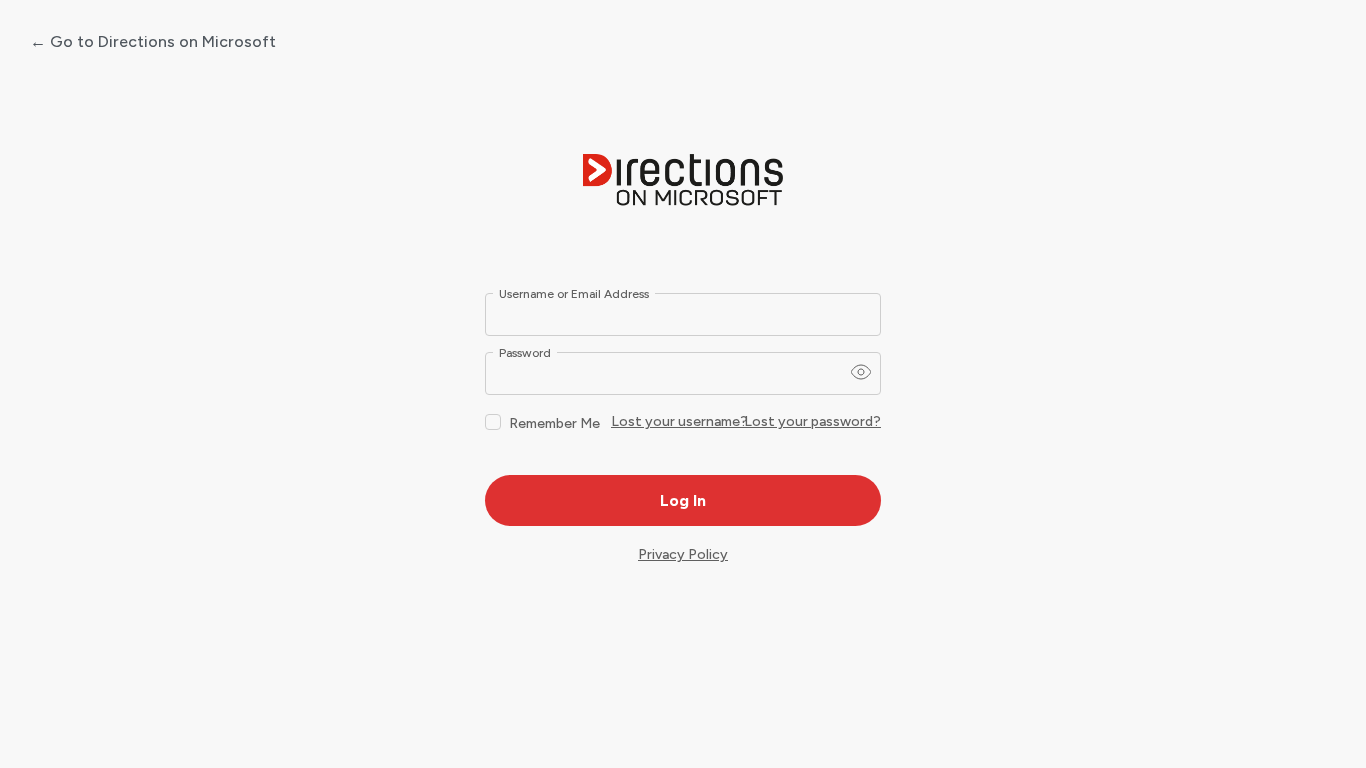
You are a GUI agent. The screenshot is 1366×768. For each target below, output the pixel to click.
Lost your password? (812, 421)
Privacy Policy (683, 554)
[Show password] (861, 372)
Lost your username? (679, 421)
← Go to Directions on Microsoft (153, 41)
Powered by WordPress (683, 181)
